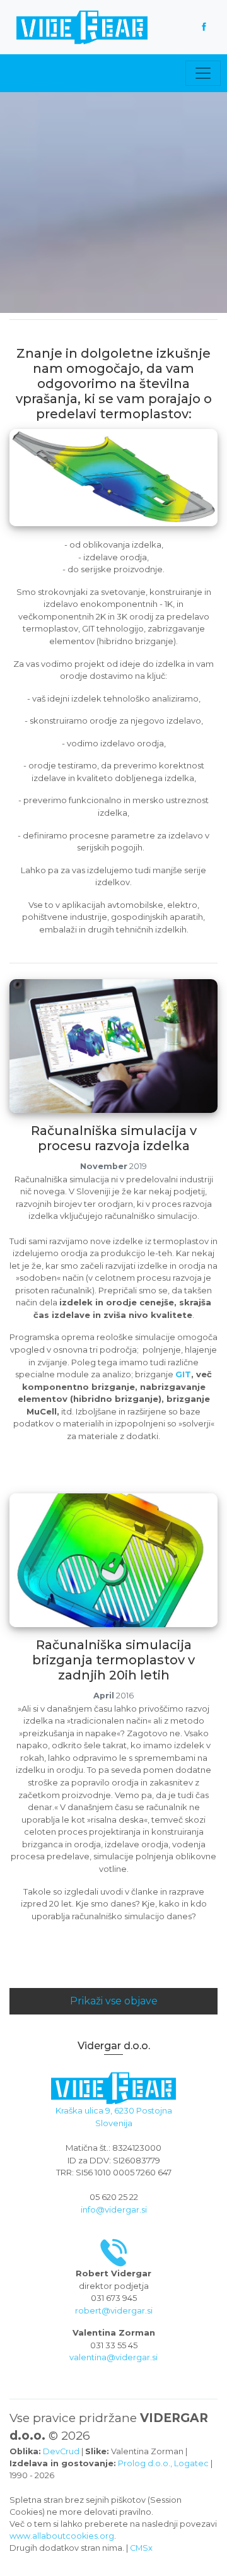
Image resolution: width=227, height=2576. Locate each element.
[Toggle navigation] (203, 73)
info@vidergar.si (114, 2209)
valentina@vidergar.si (113, 2357)
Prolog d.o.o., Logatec (163, 2463)
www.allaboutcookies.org (62, 2536)
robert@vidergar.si (114, 2310)
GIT (183, 1374)
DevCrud (61, 2451)
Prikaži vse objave (114, 2001)
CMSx (141, 2548)
